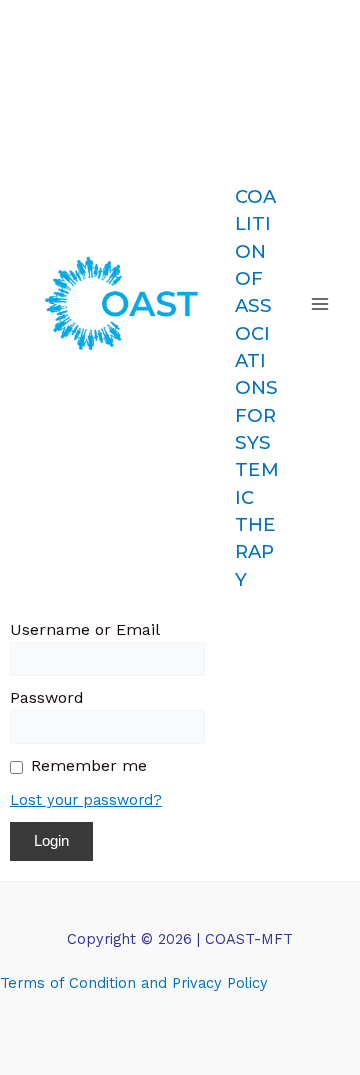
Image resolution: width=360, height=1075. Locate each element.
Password (47, 697)
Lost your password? (86, 800)
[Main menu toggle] (320, 304)
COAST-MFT (257, 99)
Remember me (89, 765)
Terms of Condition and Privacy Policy (134, 983)
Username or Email (85, 629)
